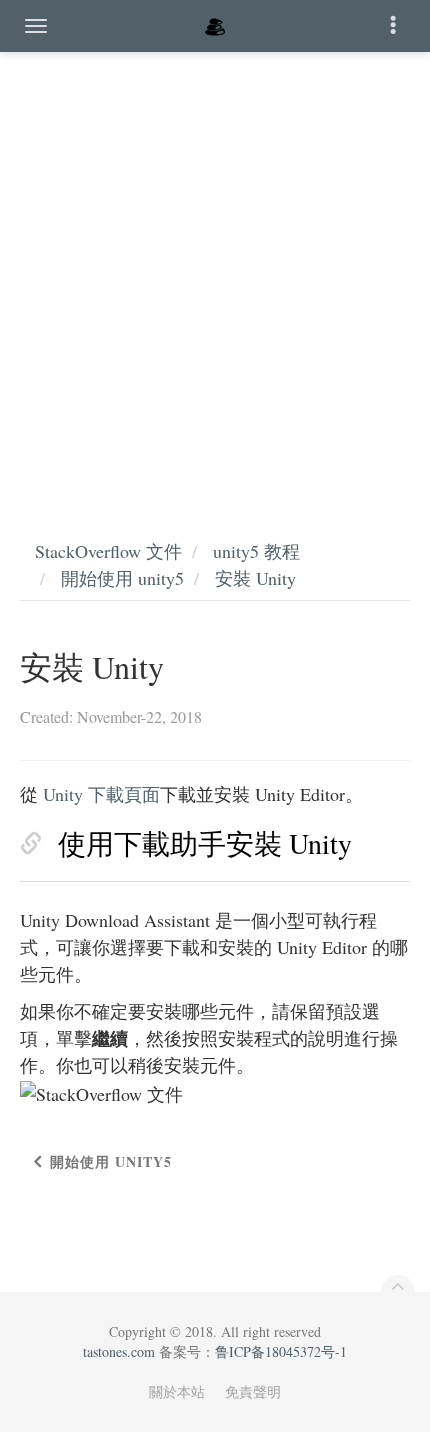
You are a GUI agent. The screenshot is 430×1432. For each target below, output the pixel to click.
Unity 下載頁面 (101, 794)
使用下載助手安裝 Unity (205, 843)
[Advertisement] (215, 275)
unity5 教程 (256, 551)
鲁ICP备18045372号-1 (281, 1351)
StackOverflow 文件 (108, 551)
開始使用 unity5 (122, 578)
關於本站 (177, 1391)
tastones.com (119, 1351)
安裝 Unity (255, 578)
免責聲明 (253, 1391)
